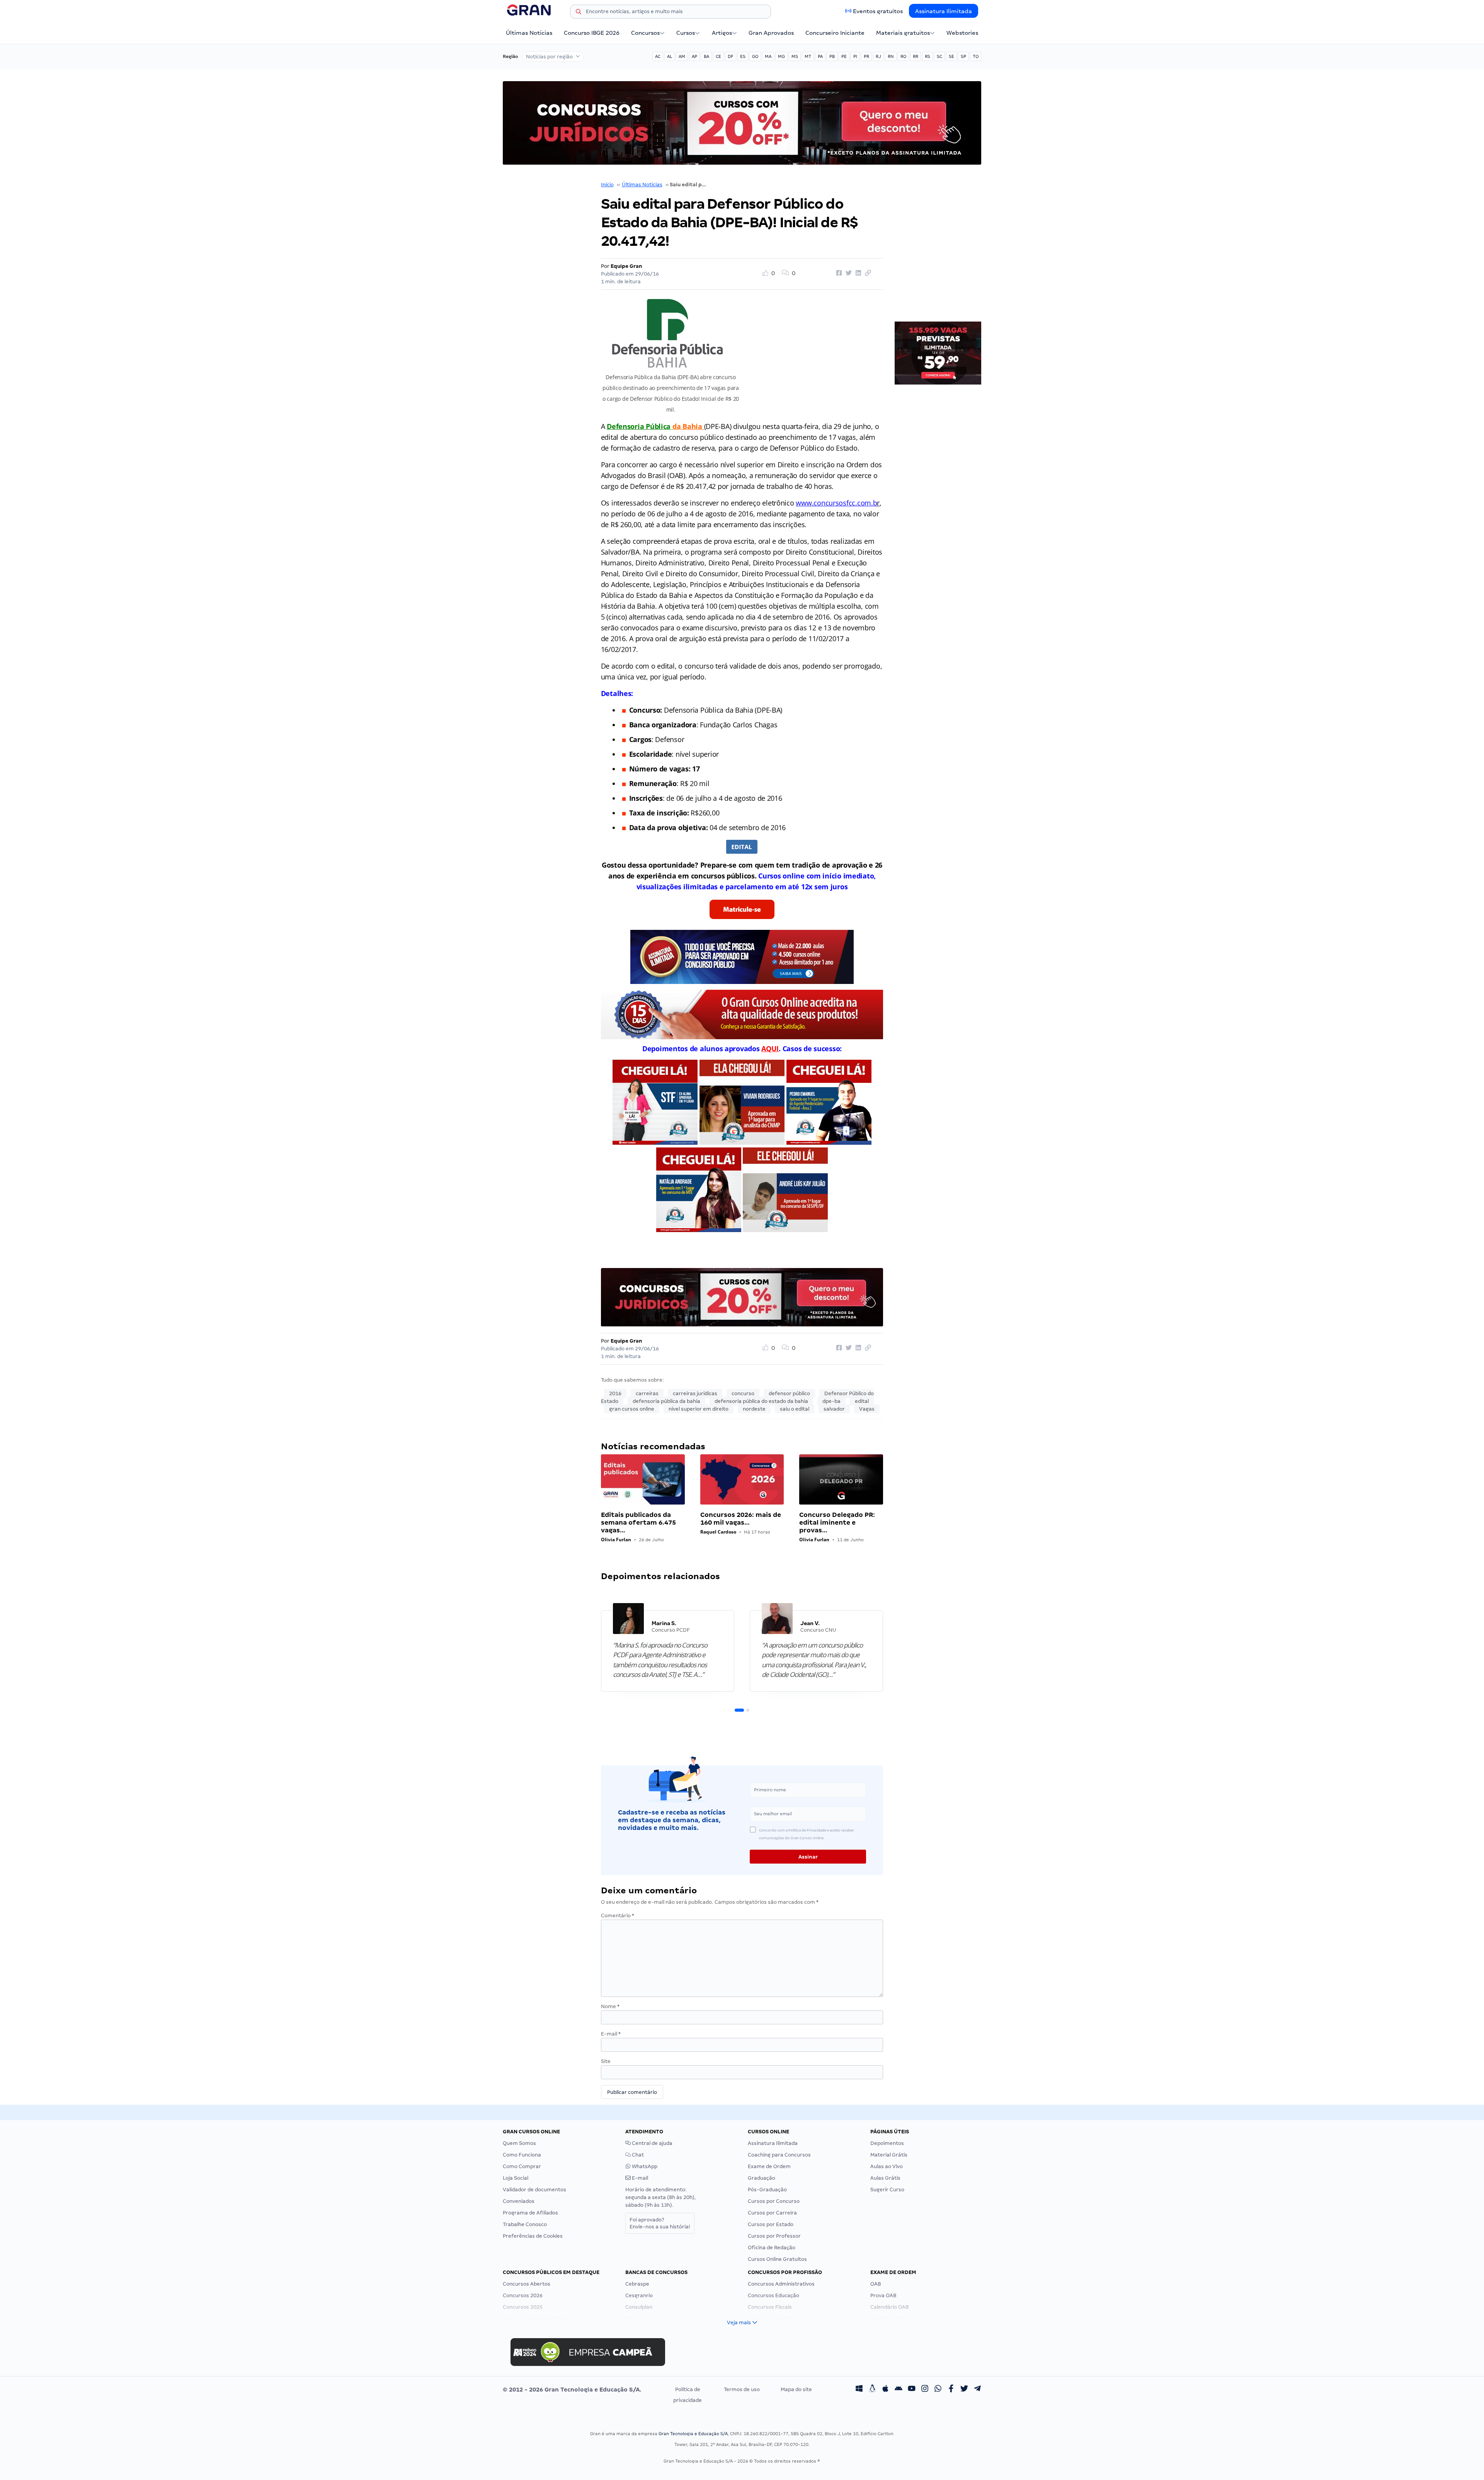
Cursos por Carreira (772, 2213)
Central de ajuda (652, 2143)
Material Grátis (889, 2155)
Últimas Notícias (529, 33)
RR (916, 56)
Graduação (762, 2178)
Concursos (645, 33)
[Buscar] (579, 13)
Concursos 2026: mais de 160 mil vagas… (741, 1519)
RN (891, 56)
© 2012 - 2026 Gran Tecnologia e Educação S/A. (572, 2390)
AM (682, 56)
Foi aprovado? (660, 2223)
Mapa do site (796, 2389)
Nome (610, 2006)
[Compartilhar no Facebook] (838, 273)
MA (768, 56)
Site (606, 2061)
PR (866, 56)
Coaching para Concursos (779, 2155)
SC (939, 56)
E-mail (611, 2034)
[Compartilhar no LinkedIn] (857, 273)
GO (755, 56)
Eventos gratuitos (878, 11)
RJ (878, 56)
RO (903, 56)
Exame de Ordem (769, 2166)
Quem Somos (519, 2143)
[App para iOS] (885, 2390)
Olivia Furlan (616, 1540)
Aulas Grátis (885, 2178)
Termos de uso (742, 2389)
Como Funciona (522, 2155)
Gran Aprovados (771, 33)
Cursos (686, 33)
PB (832, 56)
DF (731, 56)
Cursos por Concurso (774, 2201)
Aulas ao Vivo (887, 2166)
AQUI (770, 1049)
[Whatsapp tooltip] (938, 2390)
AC (658, 56)
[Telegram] (977, 2390)
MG (781, 56)
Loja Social (516, 2178)
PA (820, 56)
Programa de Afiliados (530, 2213)
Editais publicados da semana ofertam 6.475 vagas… (638, 1523)
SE (951, 56)
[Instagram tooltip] (925, 2390)
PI (855, 56)
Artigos (722, 33)
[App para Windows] (859, 2390)
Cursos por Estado (771, 2224)
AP (694, 56)
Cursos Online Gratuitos (777, 2259)
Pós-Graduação (767, 2190)
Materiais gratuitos (903, 33)
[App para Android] (899, 2390)
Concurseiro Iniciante (835, 33)
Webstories (962, 33)
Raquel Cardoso (718, 1532)
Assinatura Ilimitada (944, 11)
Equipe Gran (626, 266)
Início (607, 185)
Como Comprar (522, 2166)
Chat (637, 2155)
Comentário (618, 1916)
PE (844, 56)
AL (670, 56)
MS (795, 56)
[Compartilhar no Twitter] (848, 273)
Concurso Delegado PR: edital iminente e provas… (837, 1523)
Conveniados (519, 2201)
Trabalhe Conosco (525, 2224)
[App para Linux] (872, 2390)
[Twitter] (964, 2390)
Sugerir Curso (887, 2190)
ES (743, 56)
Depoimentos (887, 2143)
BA (706, 56)
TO (976, 56)
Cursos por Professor (774, 2236)
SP (963, 56)
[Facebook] (951, 2390)
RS (927, 56)
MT (808, 56)
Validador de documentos (534, 2190)
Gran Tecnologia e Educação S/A (693, 2434)
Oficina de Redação (772, 2248)
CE (718, 56)
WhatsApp (644, 2166)
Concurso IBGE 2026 (592, 33)
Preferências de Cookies (533, 2236)
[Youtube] (912, 2390)
